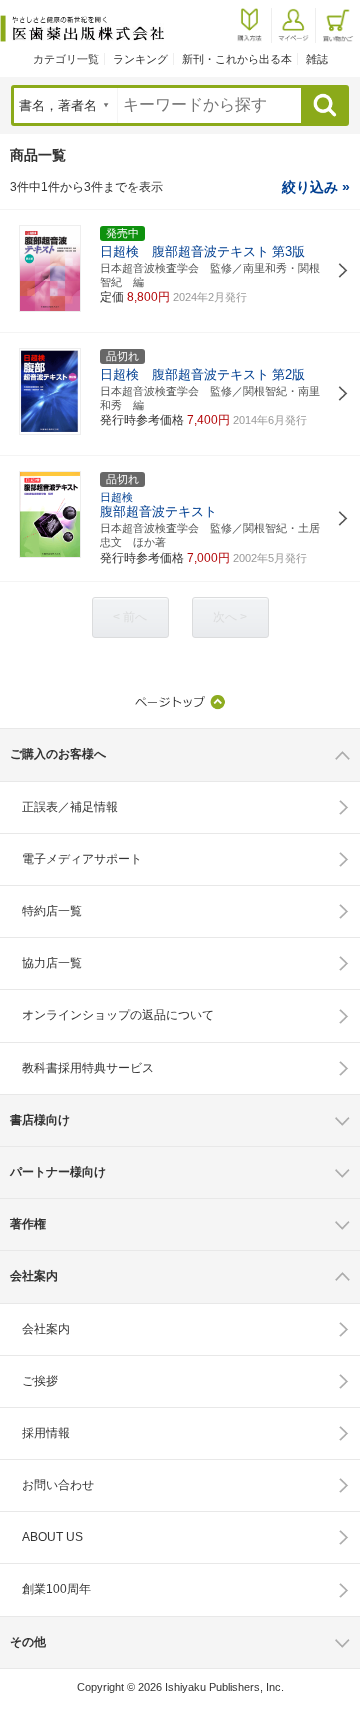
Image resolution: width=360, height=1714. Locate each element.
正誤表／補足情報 (70, 807)
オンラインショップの (118, 1015)
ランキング (140, 59)
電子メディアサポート (82, 859)
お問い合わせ (58, 1485)
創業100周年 (56, 1589)
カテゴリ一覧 (66, 59)
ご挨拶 (40, 1381)
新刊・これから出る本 (237, 59)
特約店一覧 (52, 911)
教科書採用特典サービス (88, 1068)
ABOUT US (52, 1537)
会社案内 (46, 1329)
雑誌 (317, 59)
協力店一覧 (52, 963)
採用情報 (46, 1433)
